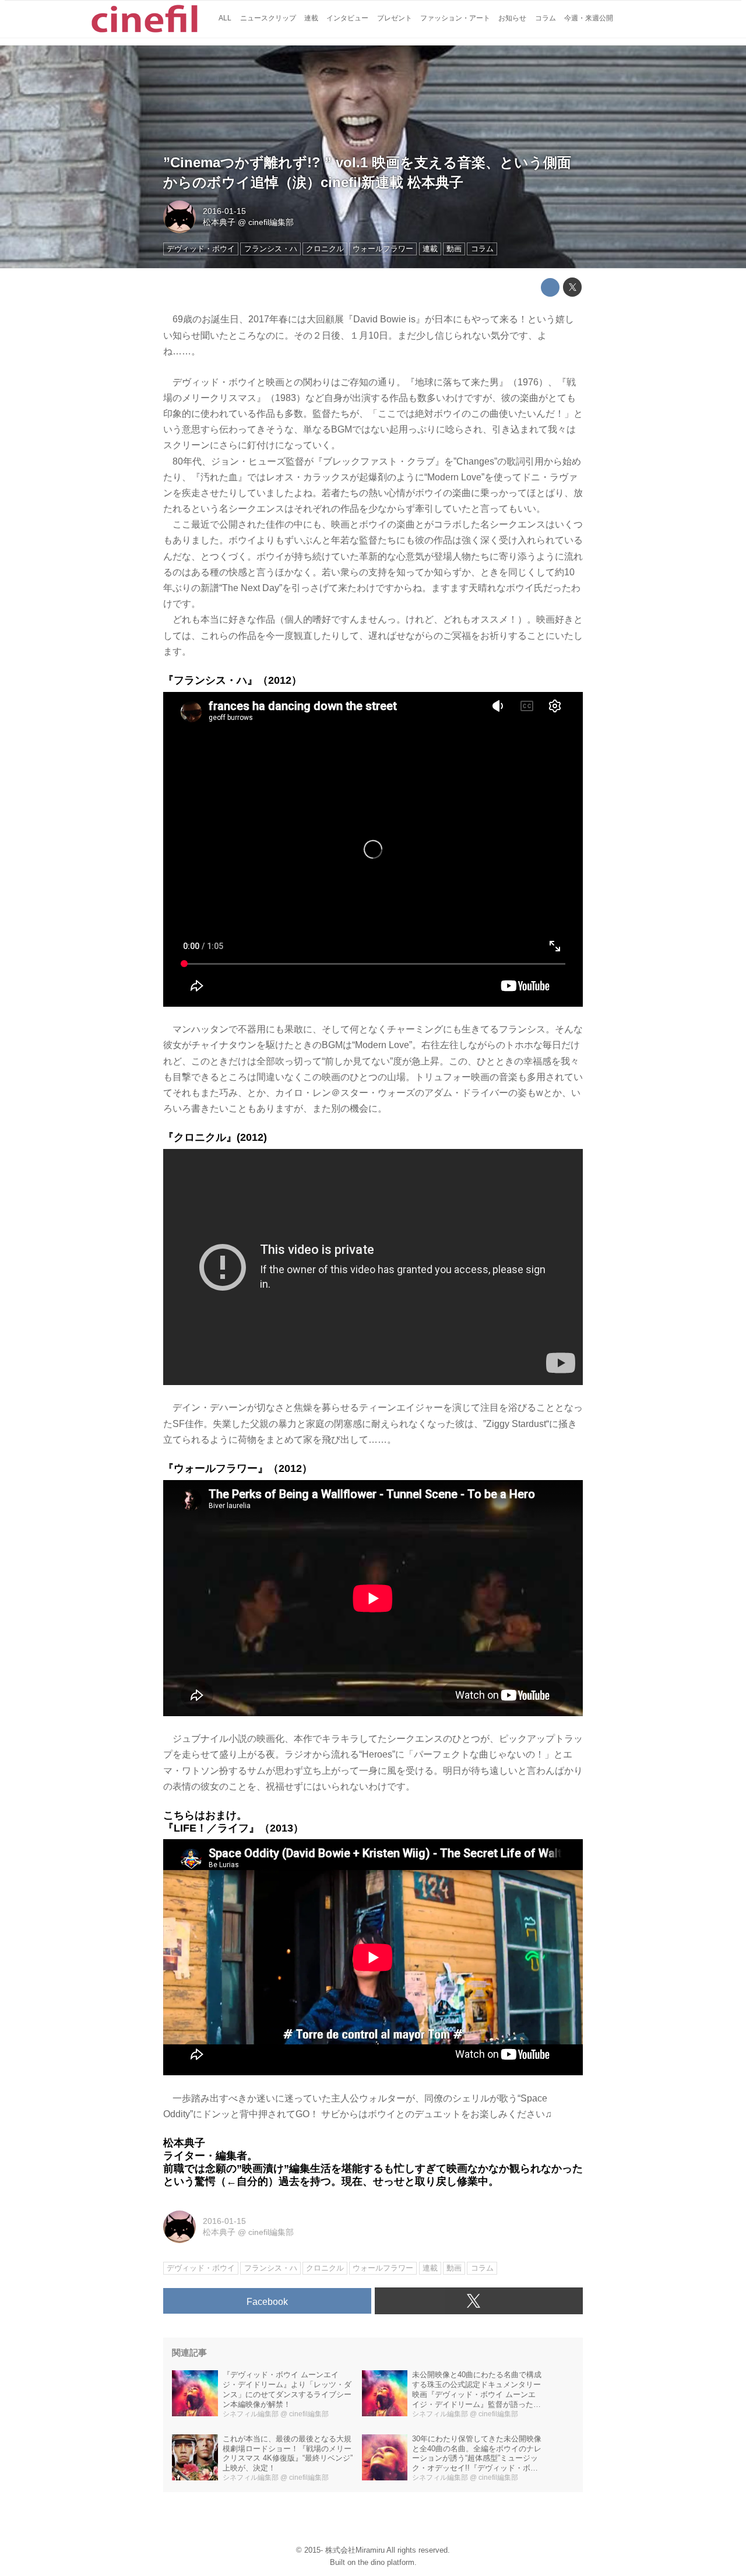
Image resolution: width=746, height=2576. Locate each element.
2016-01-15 (224, 211)
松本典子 (219, 222)
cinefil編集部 (271, 222)
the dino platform (386, 2562)
